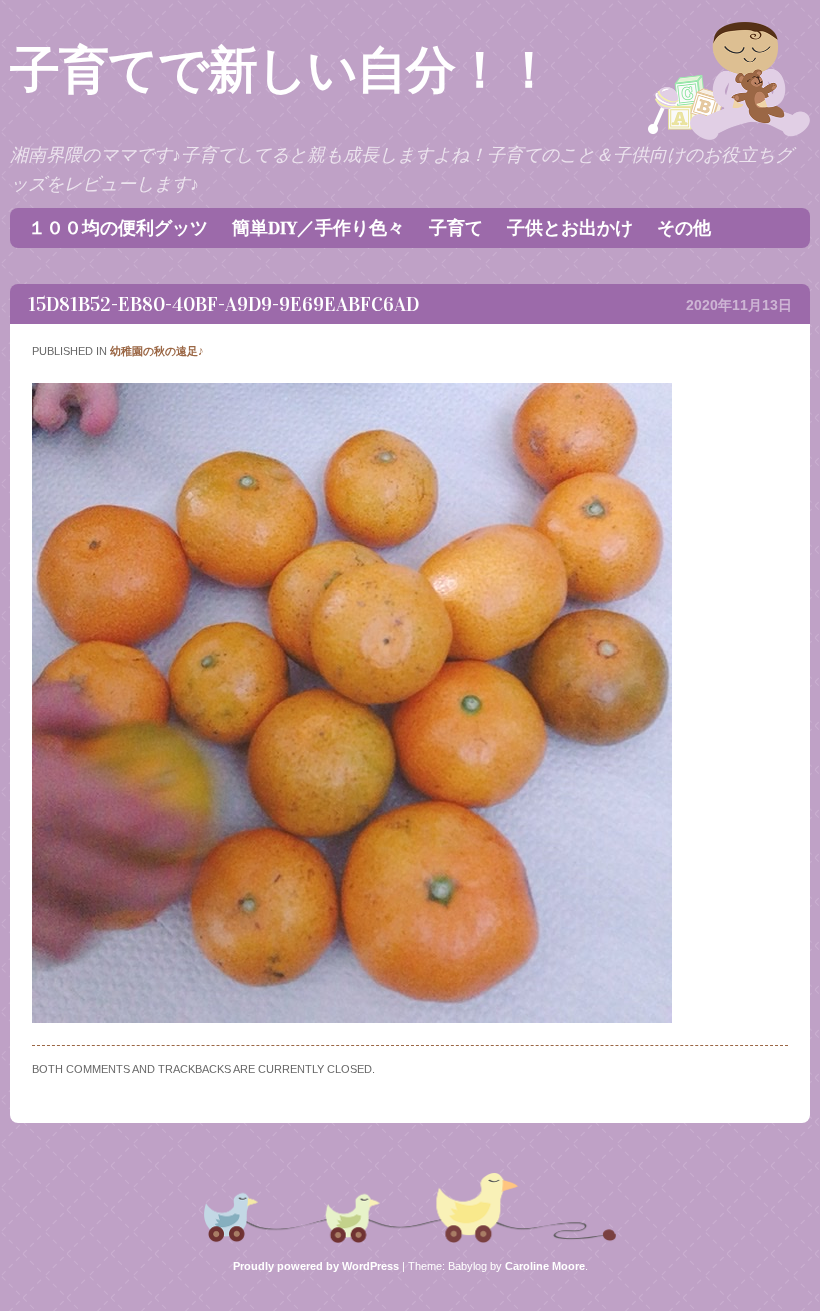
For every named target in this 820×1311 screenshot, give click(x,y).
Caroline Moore (545, 1266)
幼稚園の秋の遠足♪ (157, 351)
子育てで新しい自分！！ (281, 70)
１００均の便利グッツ (118, 228)
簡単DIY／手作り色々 (318, 228)
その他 (684, 228)
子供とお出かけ (570, 228)
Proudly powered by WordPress (316, 1266)
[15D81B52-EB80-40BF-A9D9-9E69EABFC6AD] (352, 1018)
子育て (456, 228)
